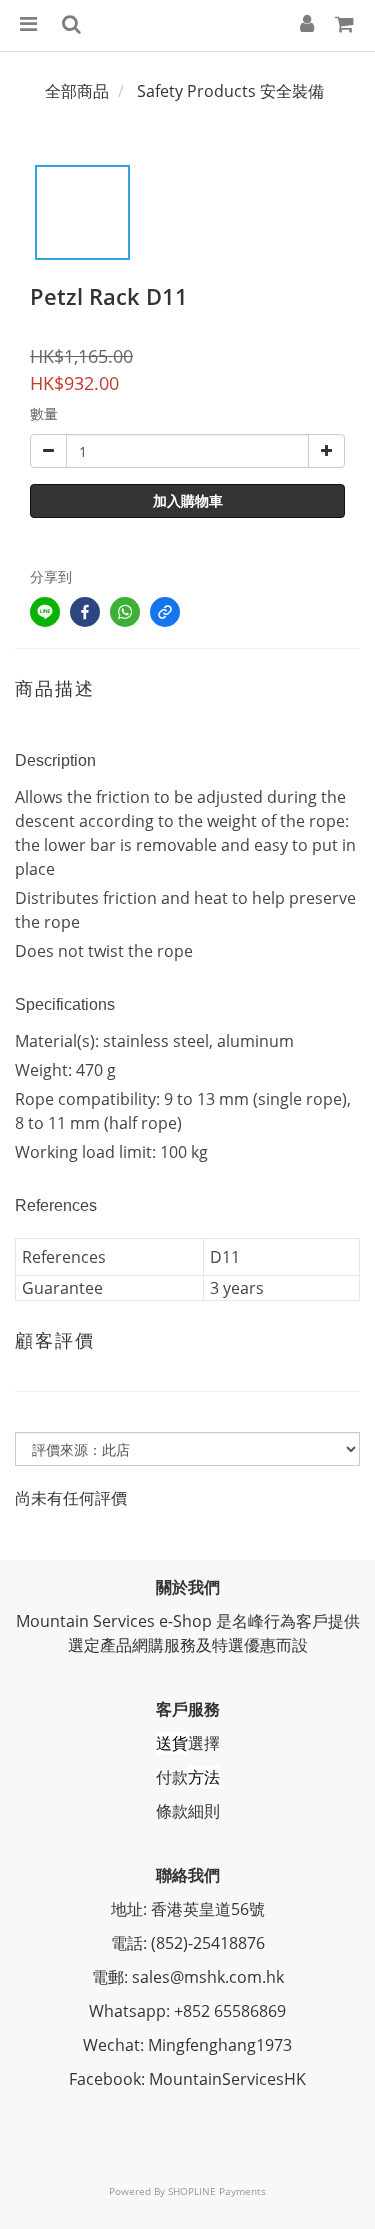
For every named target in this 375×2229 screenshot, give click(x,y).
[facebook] (85, 612)
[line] (45, 612)
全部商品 (77, 91)
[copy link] (165, 612)
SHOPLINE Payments (217, 2191)
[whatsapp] (125, 612)
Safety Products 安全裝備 (230, 91)
